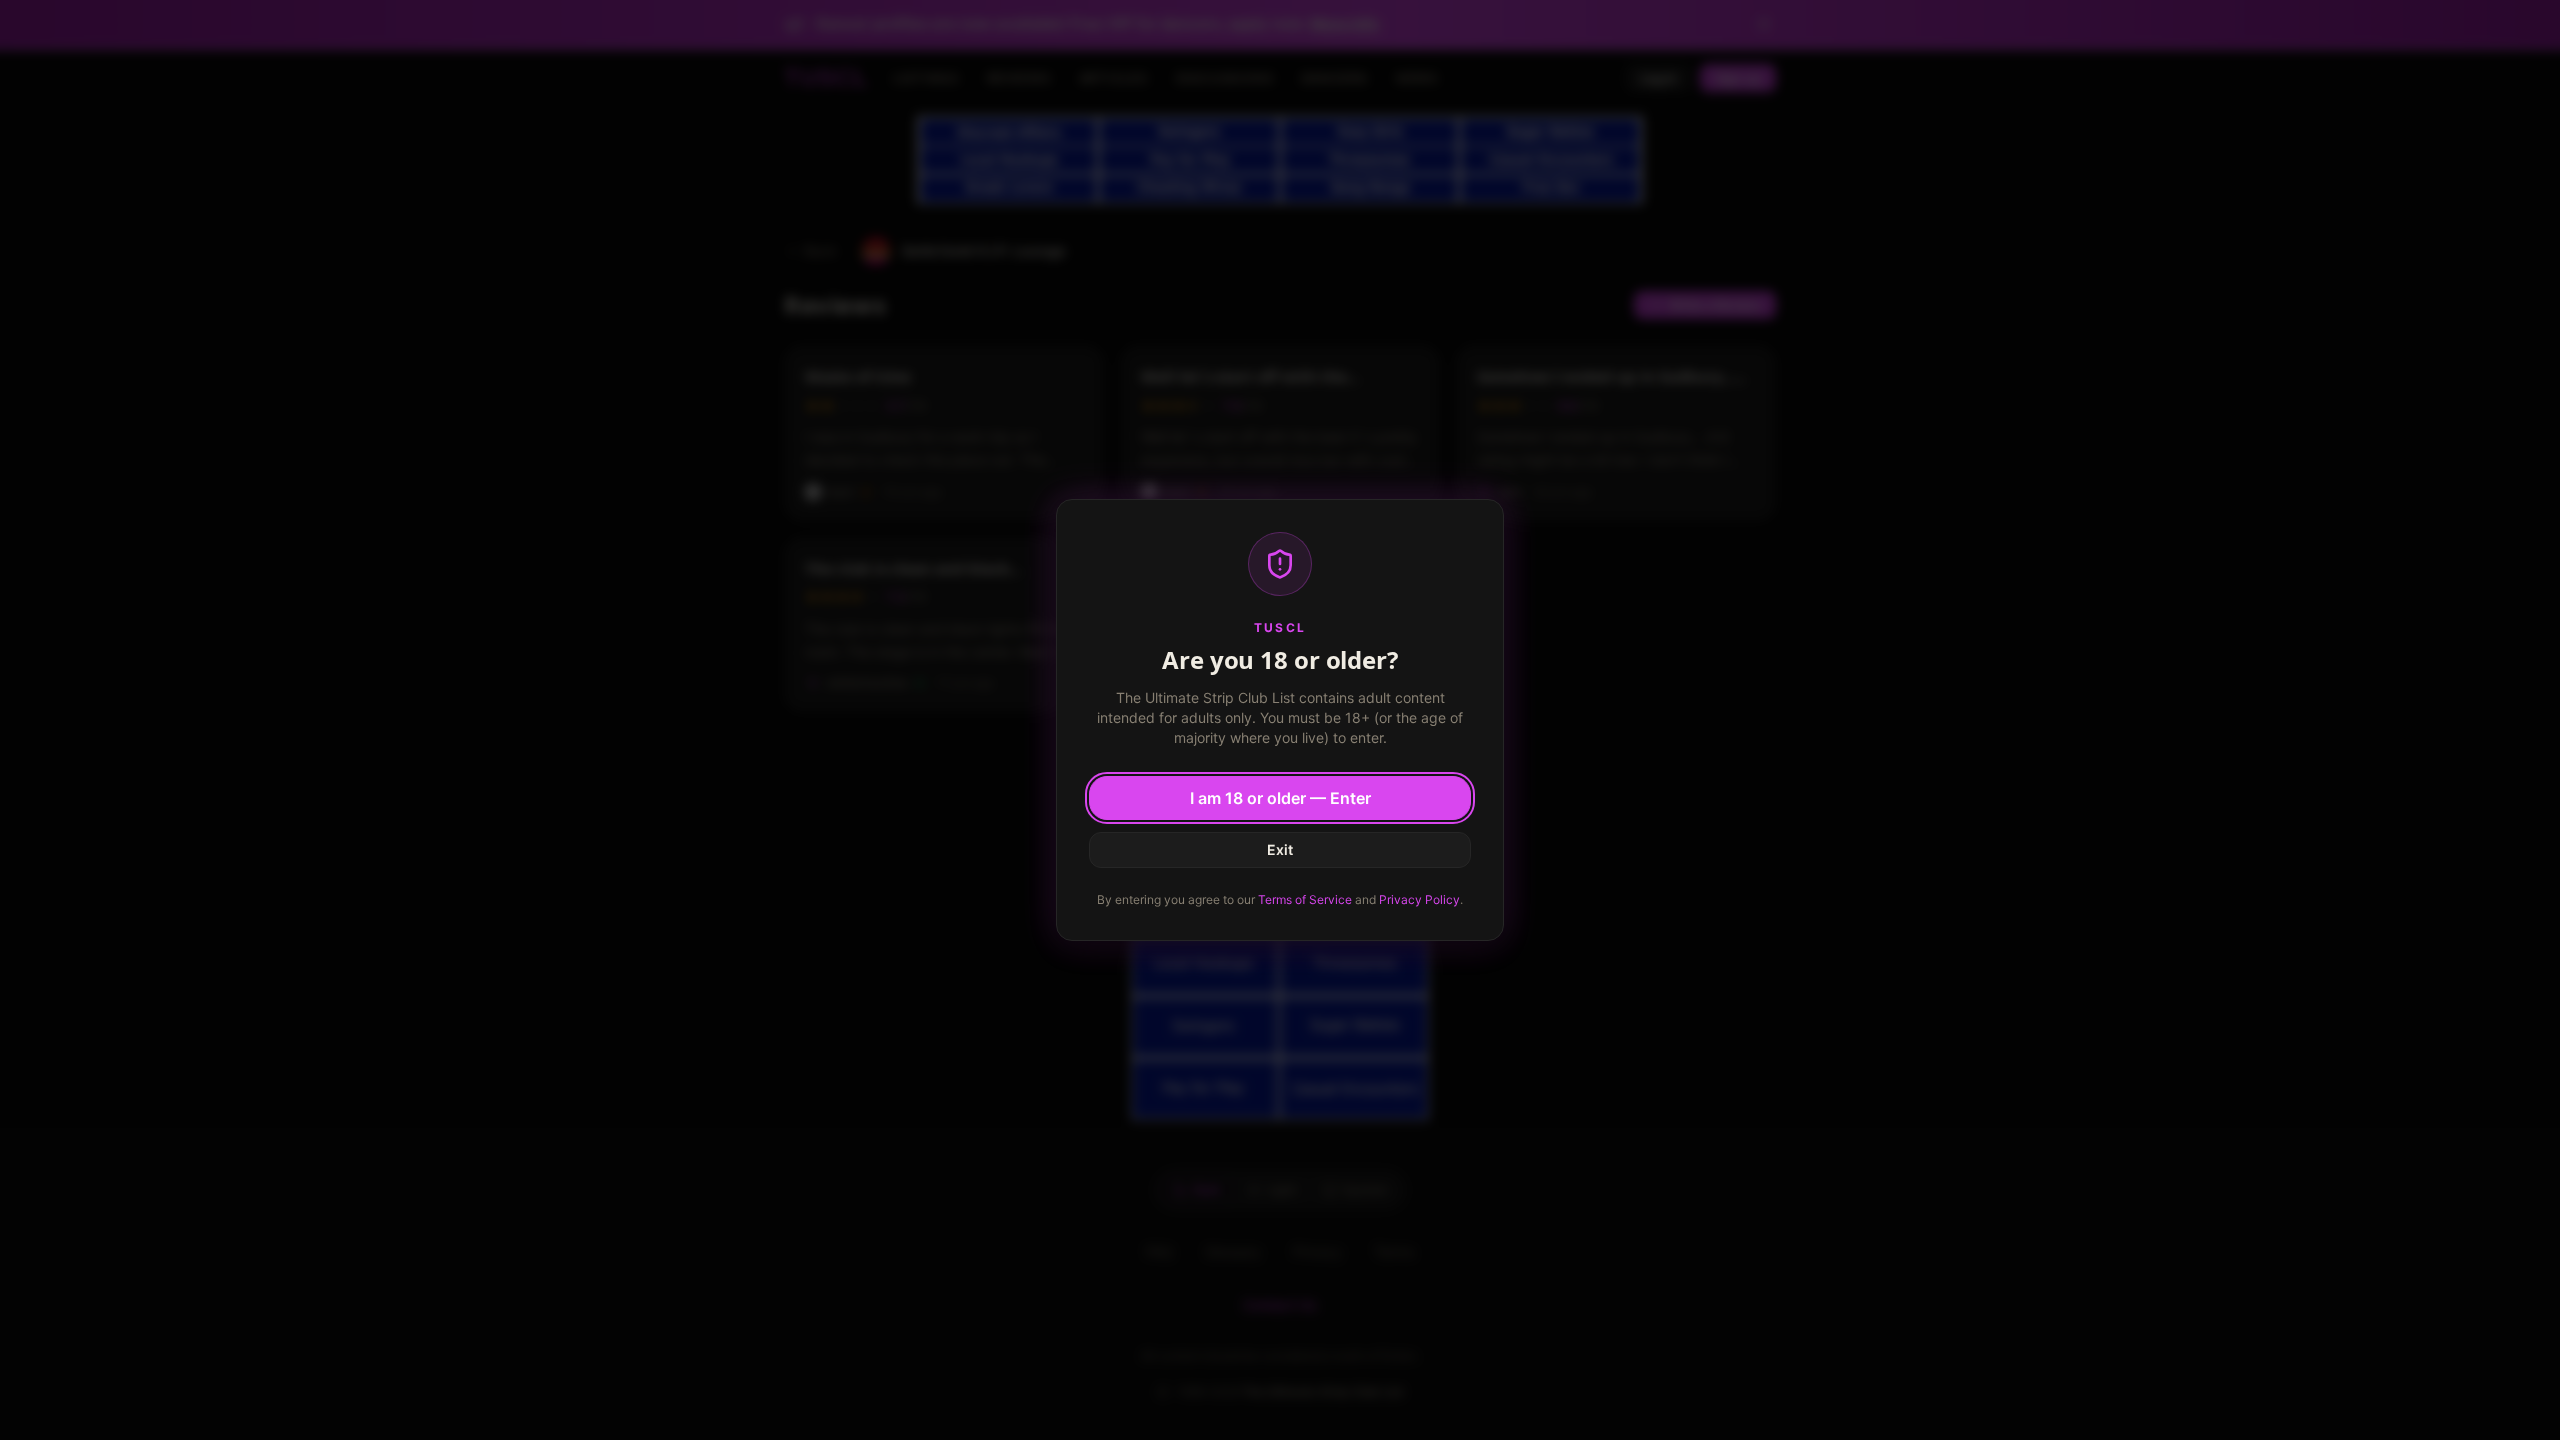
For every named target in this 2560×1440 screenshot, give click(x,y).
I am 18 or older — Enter (1280, 798)
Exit (1280, 849)
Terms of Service (1305, 899)
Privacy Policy (1419, 899)
